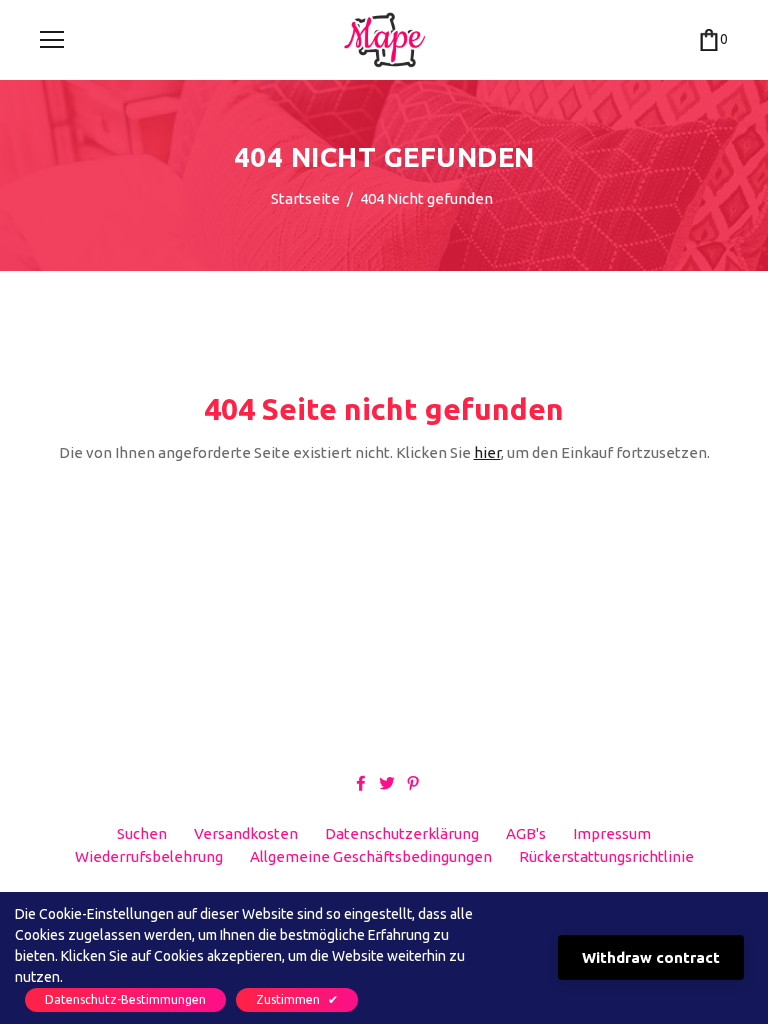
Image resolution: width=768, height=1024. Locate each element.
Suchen (142, 833)
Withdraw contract (651, 957)
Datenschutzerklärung (402, 833)
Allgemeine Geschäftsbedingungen (371, 856)
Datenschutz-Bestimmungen (125, 999)
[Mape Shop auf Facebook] (361, 782)
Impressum (612, 833)
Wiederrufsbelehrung (149, 856)
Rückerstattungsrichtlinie (606, 856)
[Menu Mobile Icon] (52, 40)
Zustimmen (297, 999)
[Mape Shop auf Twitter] (387, 782)
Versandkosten (246, 833)
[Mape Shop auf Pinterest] (413, 782)
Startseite (305, 198)
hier (487, 452)
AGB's (526, 833)
